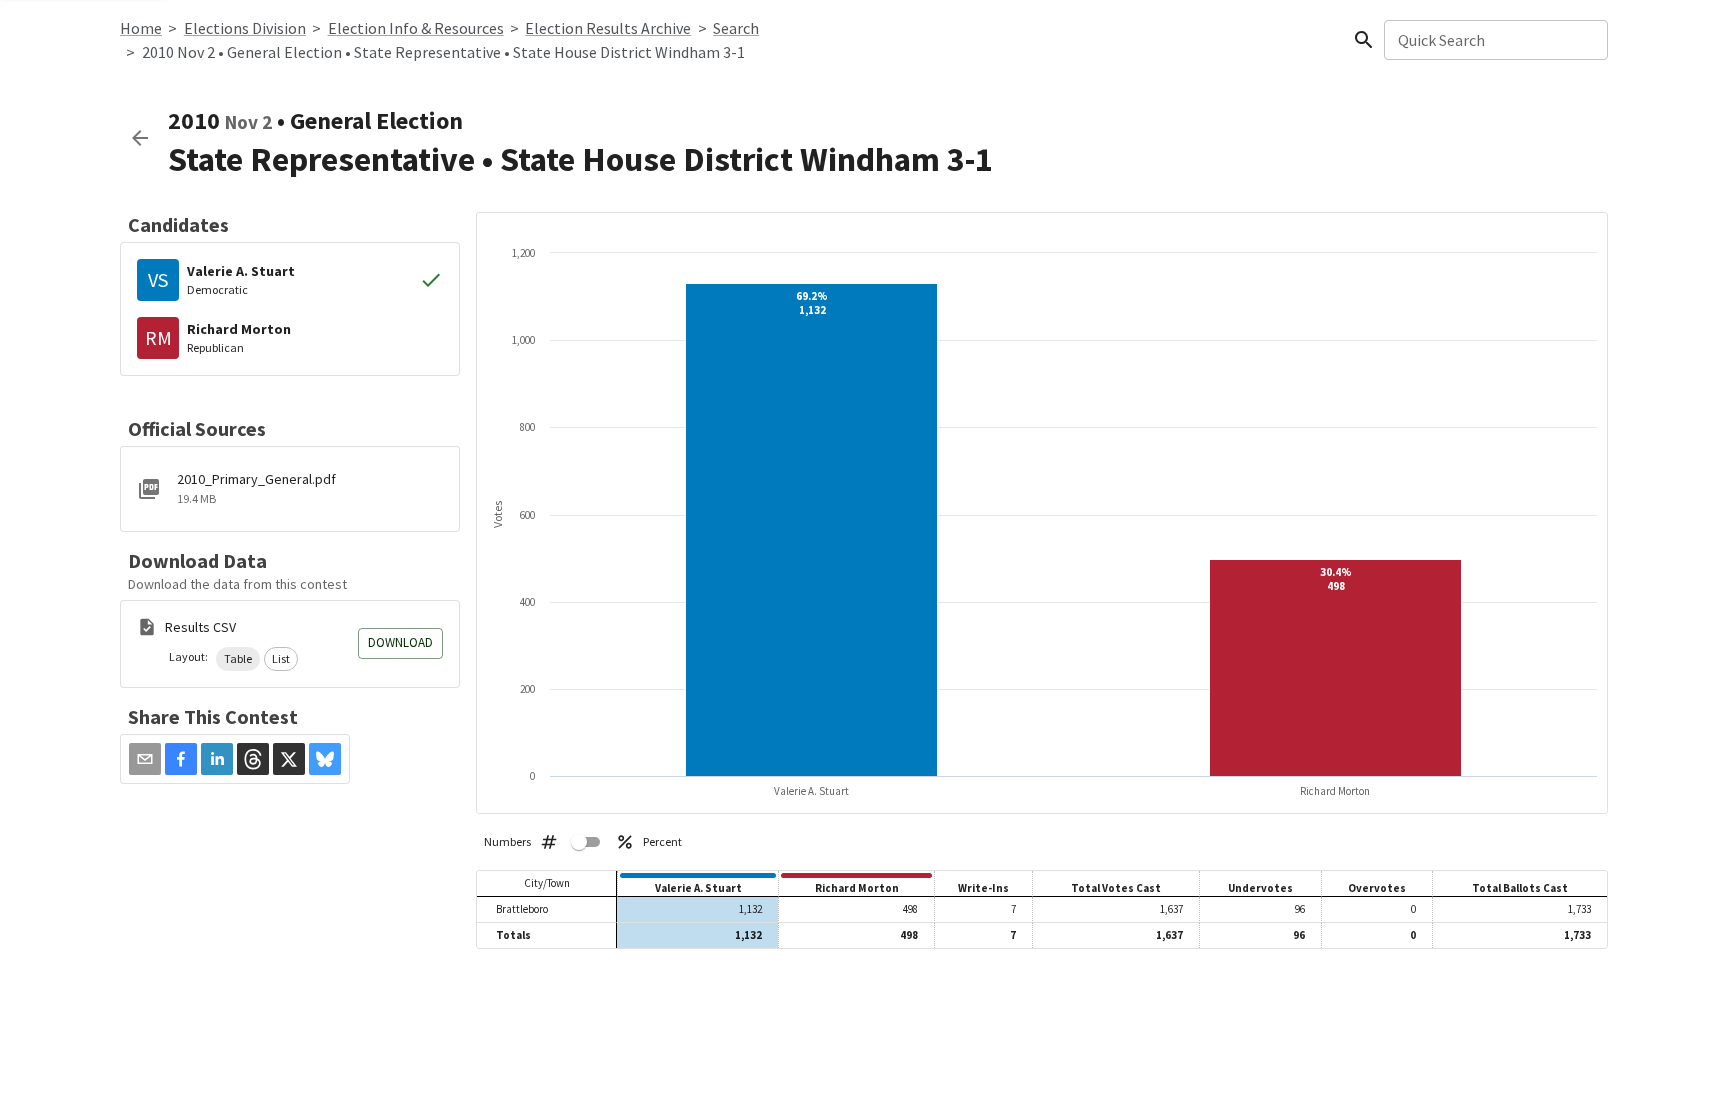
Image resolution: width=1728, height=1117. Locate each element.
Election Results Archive (608, 28)
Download (400, 642)
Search (736, 28)
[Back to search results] (140, 138)
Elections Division (245, 28)
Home (141, 28)
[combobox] (1494, 40)
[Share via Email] (145, 759)
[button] (238, 659)
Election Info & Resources (416, 28)
